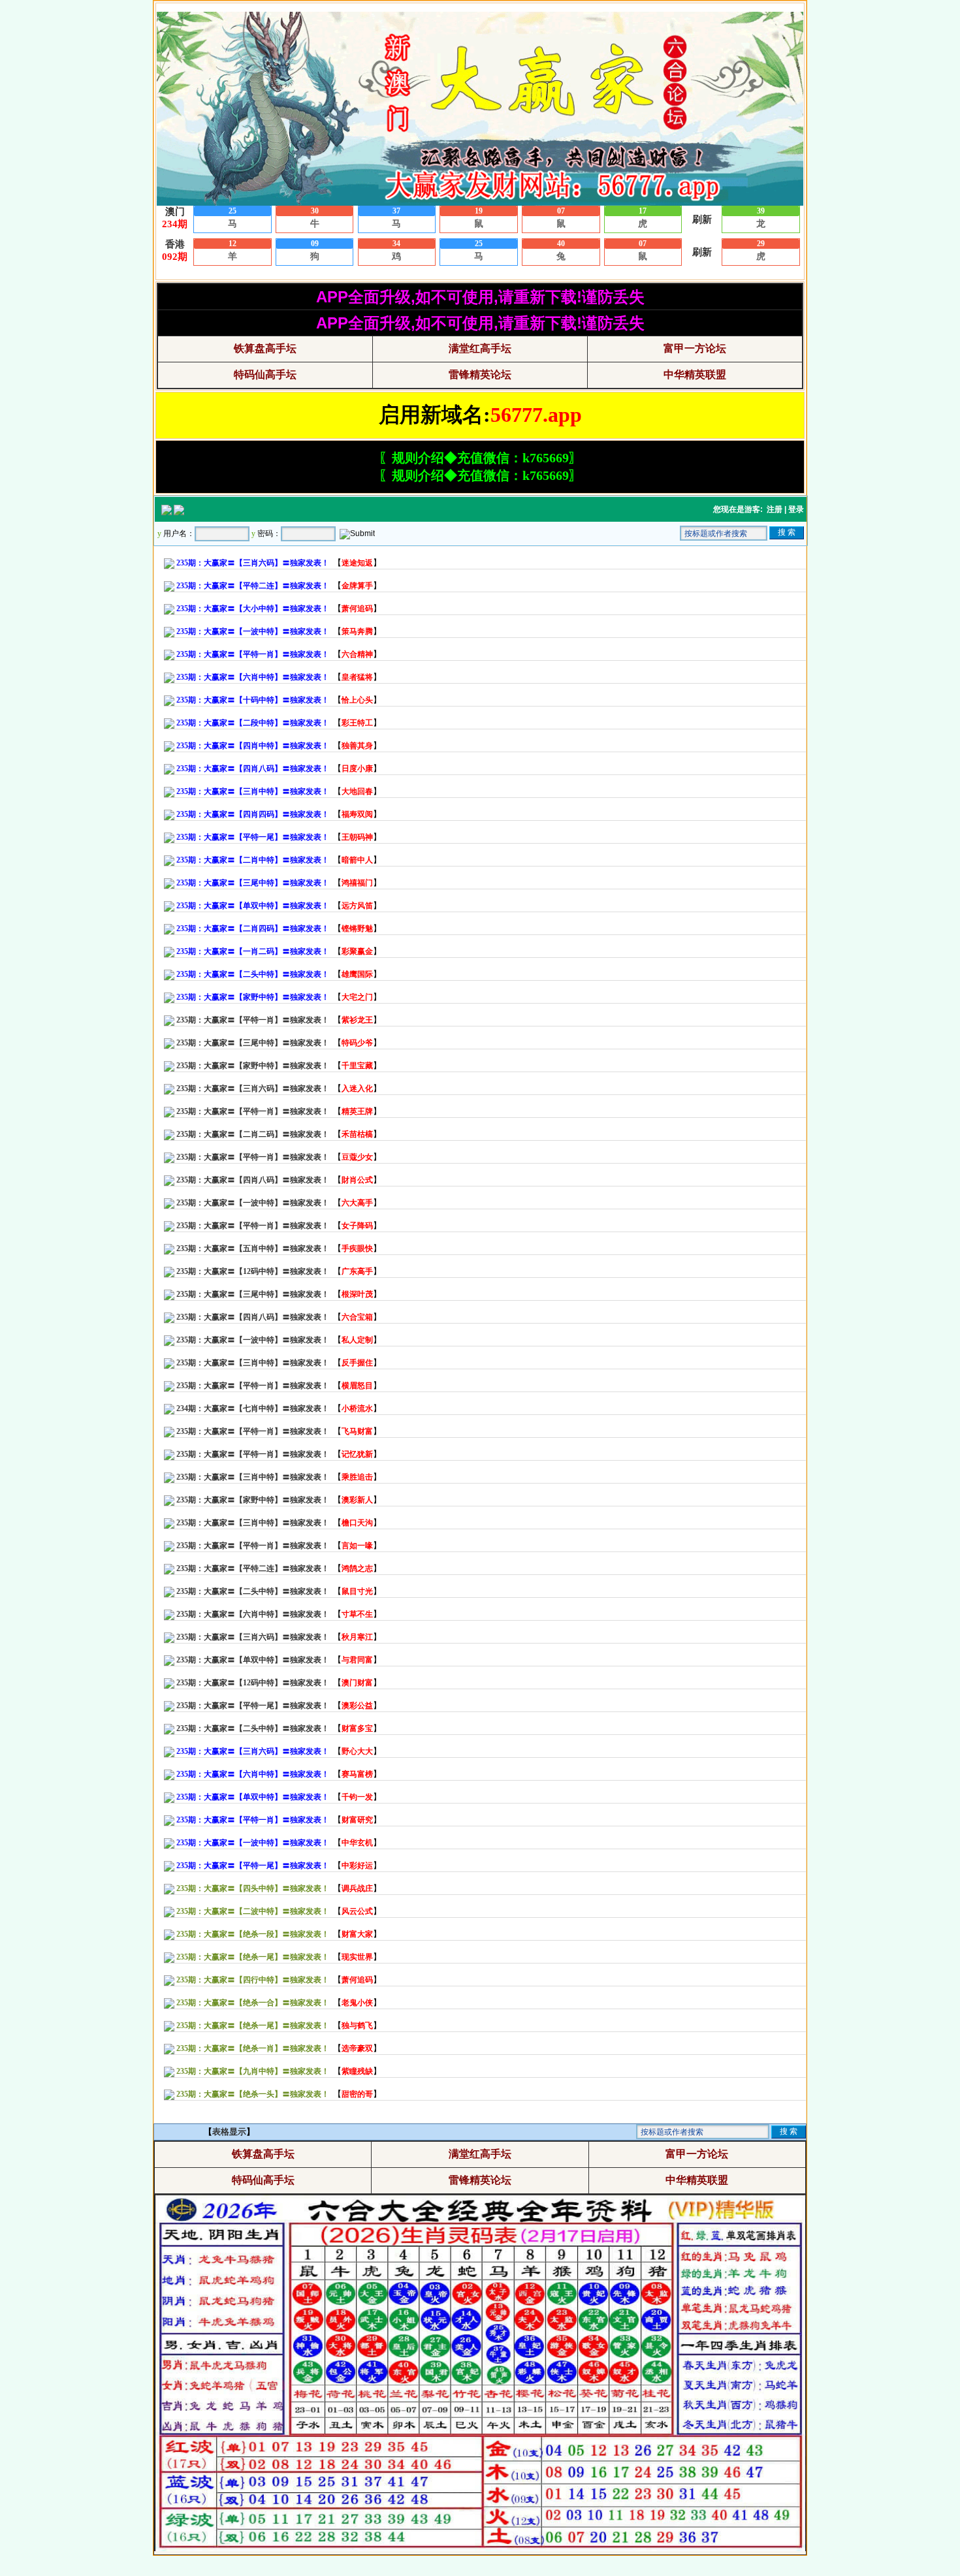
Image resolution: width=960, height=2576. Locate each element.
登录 (796, 509)
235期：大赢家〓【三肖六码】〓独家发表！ (253, 1089)
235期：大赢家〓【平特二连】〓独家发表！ (253, 1568)
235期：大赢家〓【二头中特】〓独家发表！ (253, 1591)
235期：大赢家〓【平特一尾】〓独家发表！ (253, 1706)
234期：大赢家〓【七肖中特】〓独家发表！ (253, 1408)
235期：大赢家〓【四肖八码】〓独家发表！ (253, 1180)
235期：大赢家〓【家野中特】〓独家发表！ (253, 1066)
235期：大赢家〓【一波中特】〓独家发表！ (253, 1203)
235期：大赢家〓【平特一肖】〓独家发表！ (253, 1020)
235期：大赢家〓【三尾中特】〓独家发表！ (253, 1043)
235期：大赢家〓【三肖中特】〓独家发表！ (253, 1363)
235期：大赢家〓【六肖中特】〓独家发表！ (253, 1614)
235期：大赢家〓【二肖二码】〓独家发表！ (253, 1134)
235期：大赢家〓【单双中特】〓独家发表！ (253, 1660)
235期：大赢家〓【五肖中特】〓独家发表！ (253, 1248)
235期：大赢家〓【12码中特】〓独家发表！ (253, 1271)
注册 (775, 509)
